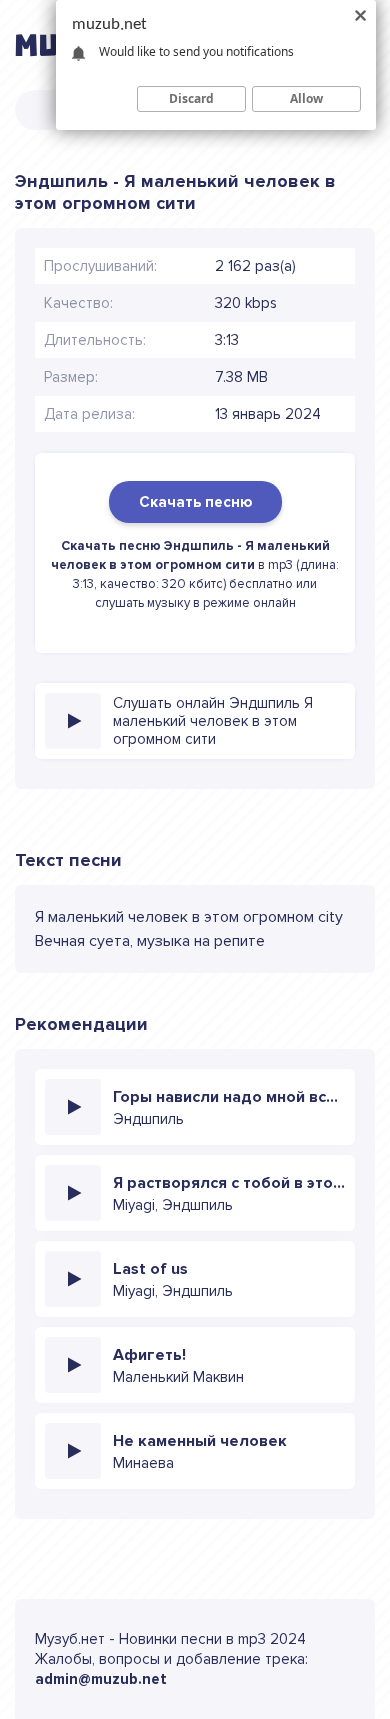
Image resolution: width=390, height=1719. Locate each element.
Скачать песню (195, 502)
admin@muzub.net (101, 1679)
